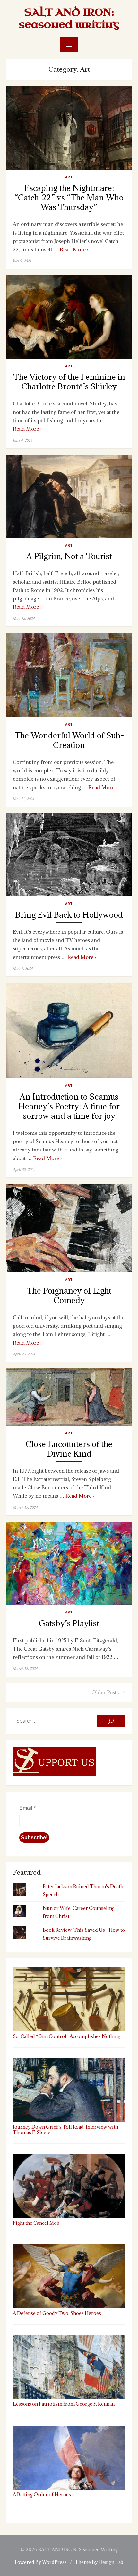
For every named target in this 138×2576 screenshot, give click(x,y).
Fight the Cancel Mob (36, 2223)
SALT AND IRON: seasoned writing (69, 18)
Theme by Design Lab (99, 2562)
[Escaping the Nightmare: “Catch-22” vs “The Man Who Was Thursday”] (69, 128)
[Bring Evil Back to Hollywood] (69, 855)
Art (69, 177)
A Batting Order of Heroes (42, 2495)
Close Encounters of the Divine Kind (69, 1449)
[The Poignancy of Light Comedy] (69, 1228)
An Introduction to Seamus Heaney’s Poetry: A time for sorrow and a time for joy (69, 1106)
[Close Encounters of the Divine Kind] (69, 1397)
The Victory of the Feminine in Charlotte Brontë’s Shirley (69, 382)
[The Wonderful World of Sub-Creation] (69, 675)
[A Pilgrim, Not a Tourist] (69, 496)
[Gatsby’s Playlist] (69, 1563)
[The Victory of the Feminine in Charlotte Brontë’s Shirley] (69, 317)
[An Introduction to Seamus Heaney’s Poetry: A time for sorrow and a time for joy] (69, 1030)
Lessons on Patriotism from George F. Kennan (64, 2404)
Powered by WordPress (41, 2562)
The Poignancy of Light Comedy (69, 1296)
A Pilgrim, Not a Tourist (69, 556)
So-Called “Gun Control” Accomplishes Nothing (67, 2036)
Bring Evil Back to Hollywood (69, 915)
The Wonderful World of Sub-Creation (69, 740)
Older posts (105, 1692)
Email (27, 1808)
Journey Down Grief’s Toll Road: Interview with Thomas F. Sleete (65, 2130)
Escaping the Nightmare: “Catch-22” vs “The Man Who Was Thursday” (69, 198)
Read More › (74, 249)
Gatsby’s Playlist (69, 1624)
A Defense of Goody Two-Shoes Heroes (57, 2313)
